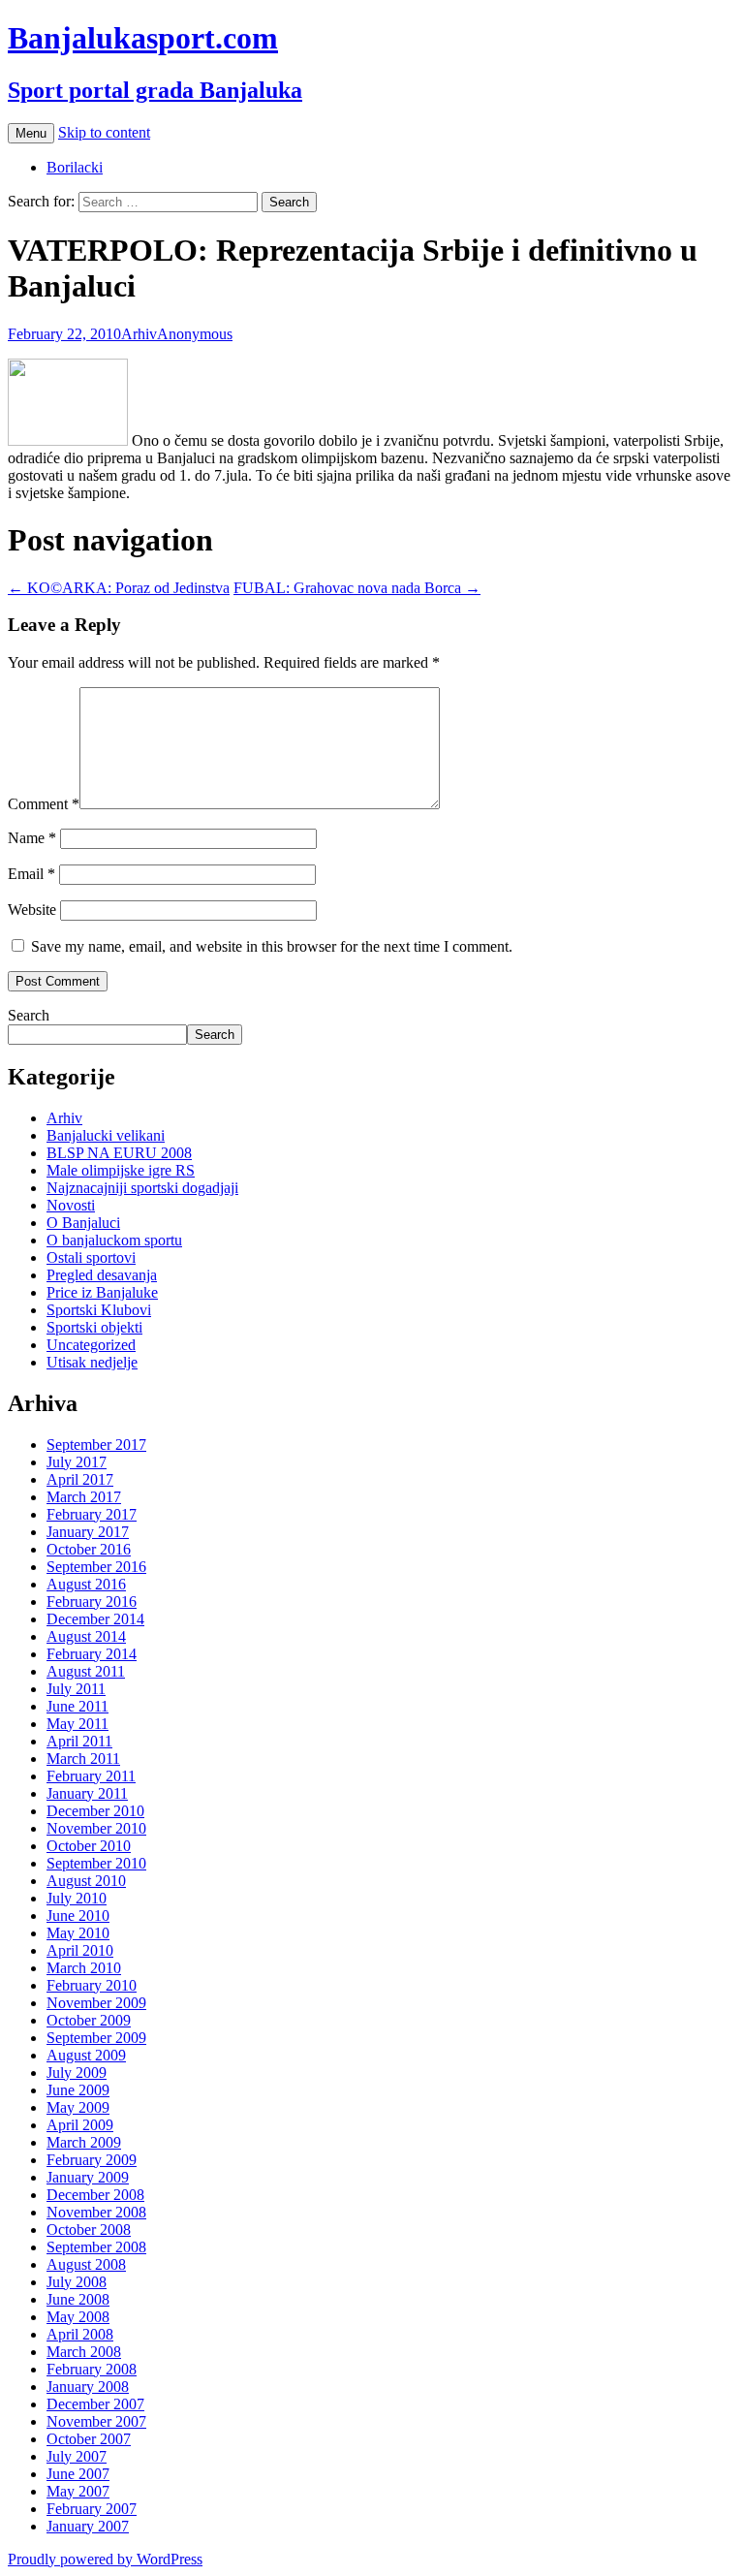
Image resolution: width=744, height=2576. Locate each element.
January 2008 (88, 2387)
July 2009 (77, 2073)
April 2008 (80, 2334)
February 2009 (92, 2160)
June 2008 (78, 2299)
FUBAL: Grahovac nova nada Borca (357, 588)
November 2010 (96, 1828)
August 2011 (86, 1671)
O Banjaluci (83, 1223)
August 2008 (86, 2264)
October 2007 (89, 2439)
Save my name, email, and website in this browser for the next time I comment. (272, 946)
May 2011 (77, 1724)
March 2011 (83, 1759)
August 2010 (86, 1881)
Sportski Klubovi (99, 1310)
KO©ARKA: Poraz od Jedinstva (119, 588)
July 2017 (77, 1462)
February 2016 (92, 1602)
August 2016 (86, 1584)
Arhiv (139, 334)
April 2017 (80, 1479)
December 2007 (95, 2404)
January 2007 (88, 2526)
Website (32, 910)
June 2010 (78, 1916)
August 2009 (86, 2055)
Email (31, 874)
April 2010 (80, 1950)
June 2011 (77, 1706)
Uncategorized (91, 1345)
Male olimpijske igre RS (121, 1170)
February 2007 (92, 2509)
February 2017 (92, 1514)
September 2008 (96, 2247)
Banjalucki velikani (106, 1135)
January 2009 (88, 2177)
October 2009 (89, 2020)
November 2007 (96, 2421)
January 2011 (87, 1793)
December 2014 (95, 1619)
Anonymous (195, 334)
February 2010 (92, 1985)
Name (32, 838)
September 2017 (96, 1445)
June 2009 (78, 2090)
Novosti (71, 1205)
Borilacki (75, 167)
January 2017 (88, 1532)
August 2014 (86, 1636)
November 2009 (96, 2003)
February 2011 (91, 1776)
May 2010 (78, 1933)
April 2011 (79, 1741)
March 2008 (84, 2352)
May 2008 (78, 2317)
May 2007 (78, 2491)
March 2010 (84, 1968)
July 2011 (76, 1689)
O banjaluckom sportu (114, 1240)
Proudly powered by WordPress (105, 2559)
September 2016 (96, 1567)
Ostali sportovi (91, 1257)
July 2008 (77, 2282)
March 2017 (84, 1497)
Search (29, 1015)
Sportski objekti (94, 1327)
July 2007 (77, 2456)
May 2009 (78, 2107)
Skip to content (104, 132)
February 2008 (92, 2369)
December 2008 (95, 2195)
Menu (31, 133)
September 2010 (96, 1863)
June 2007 (78, 2474)
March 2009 (84, 2142)
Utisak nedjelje (92, 1362)
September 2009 (96, 2038)
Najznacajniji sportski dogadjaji (142, 1188)
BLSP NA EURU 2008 (119, 1153)
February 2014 (92, 1654)
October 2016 (89, 1549)
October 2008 (89, 2230)
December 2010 (95, 1811)
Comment (44, 804)
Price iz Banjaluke (102, 1292)
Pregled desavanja (102, 1275)
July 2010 (77, 1898)
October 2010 (89, 1846)
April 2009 (80, 2125)
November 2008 (96, 2212)
